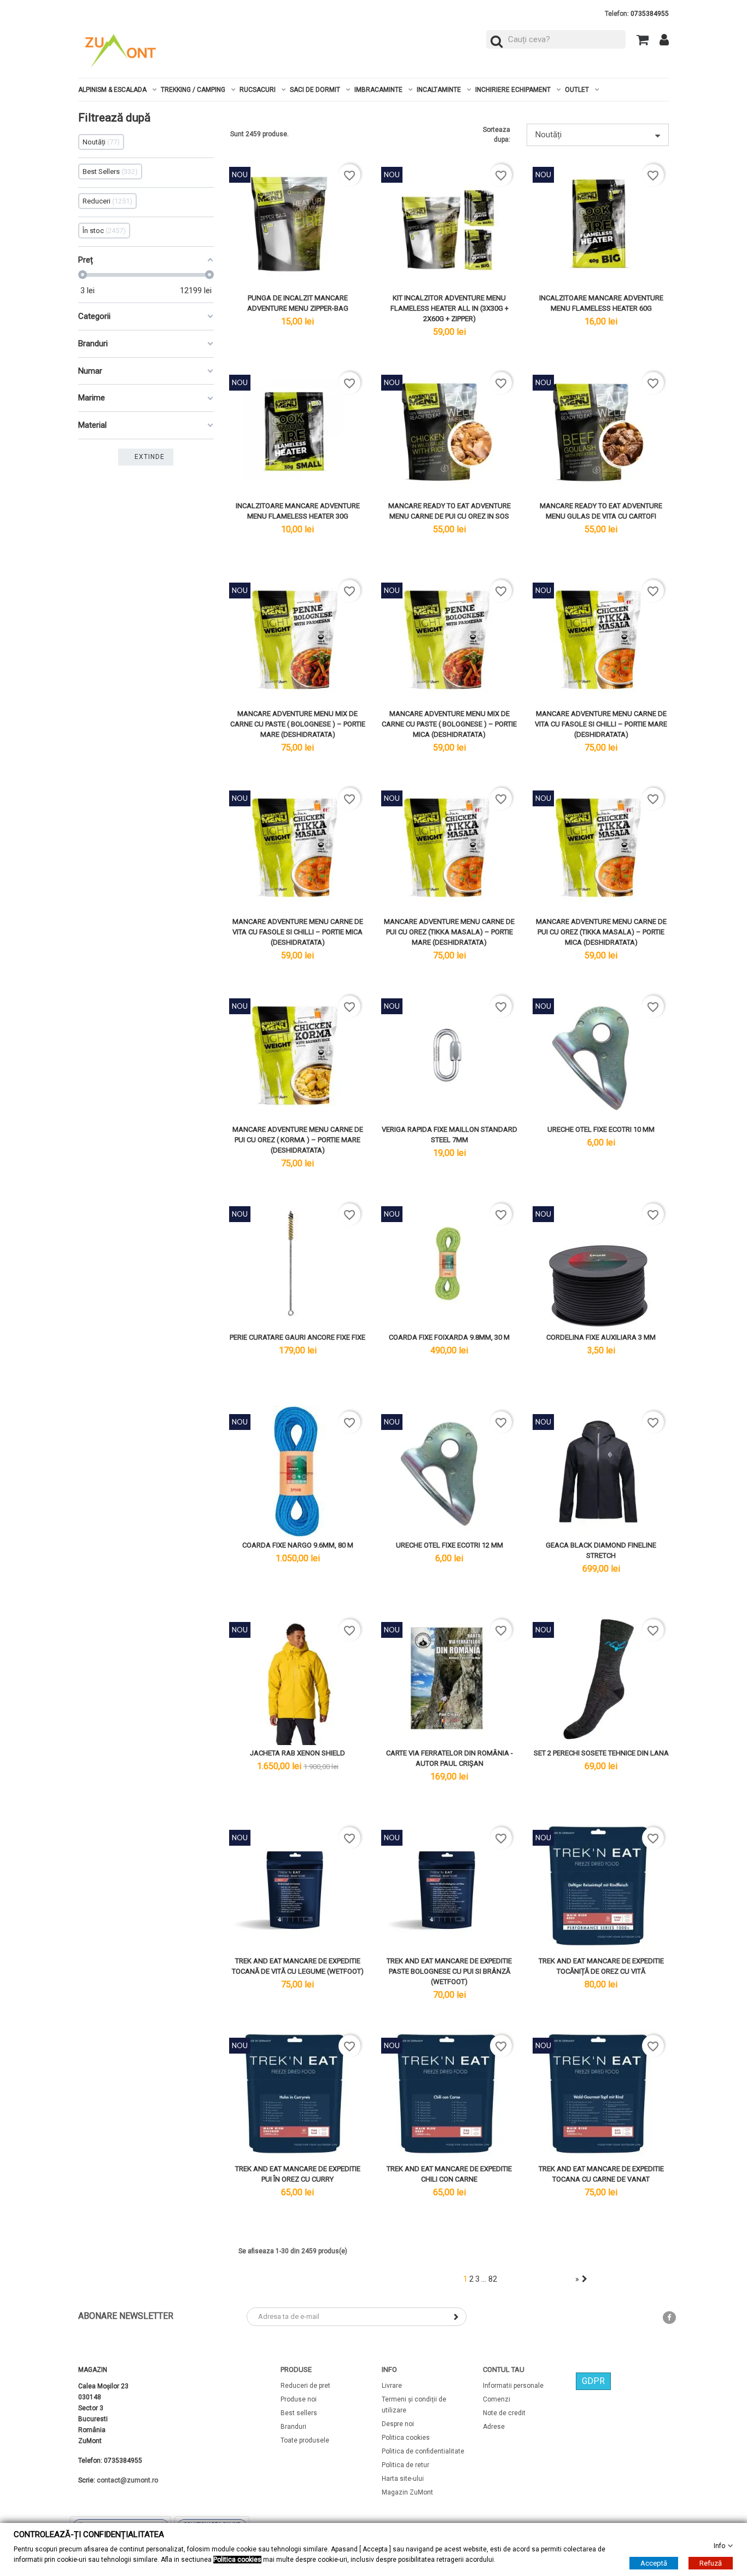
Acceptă (654, 2563)
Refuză (711, 2563)
